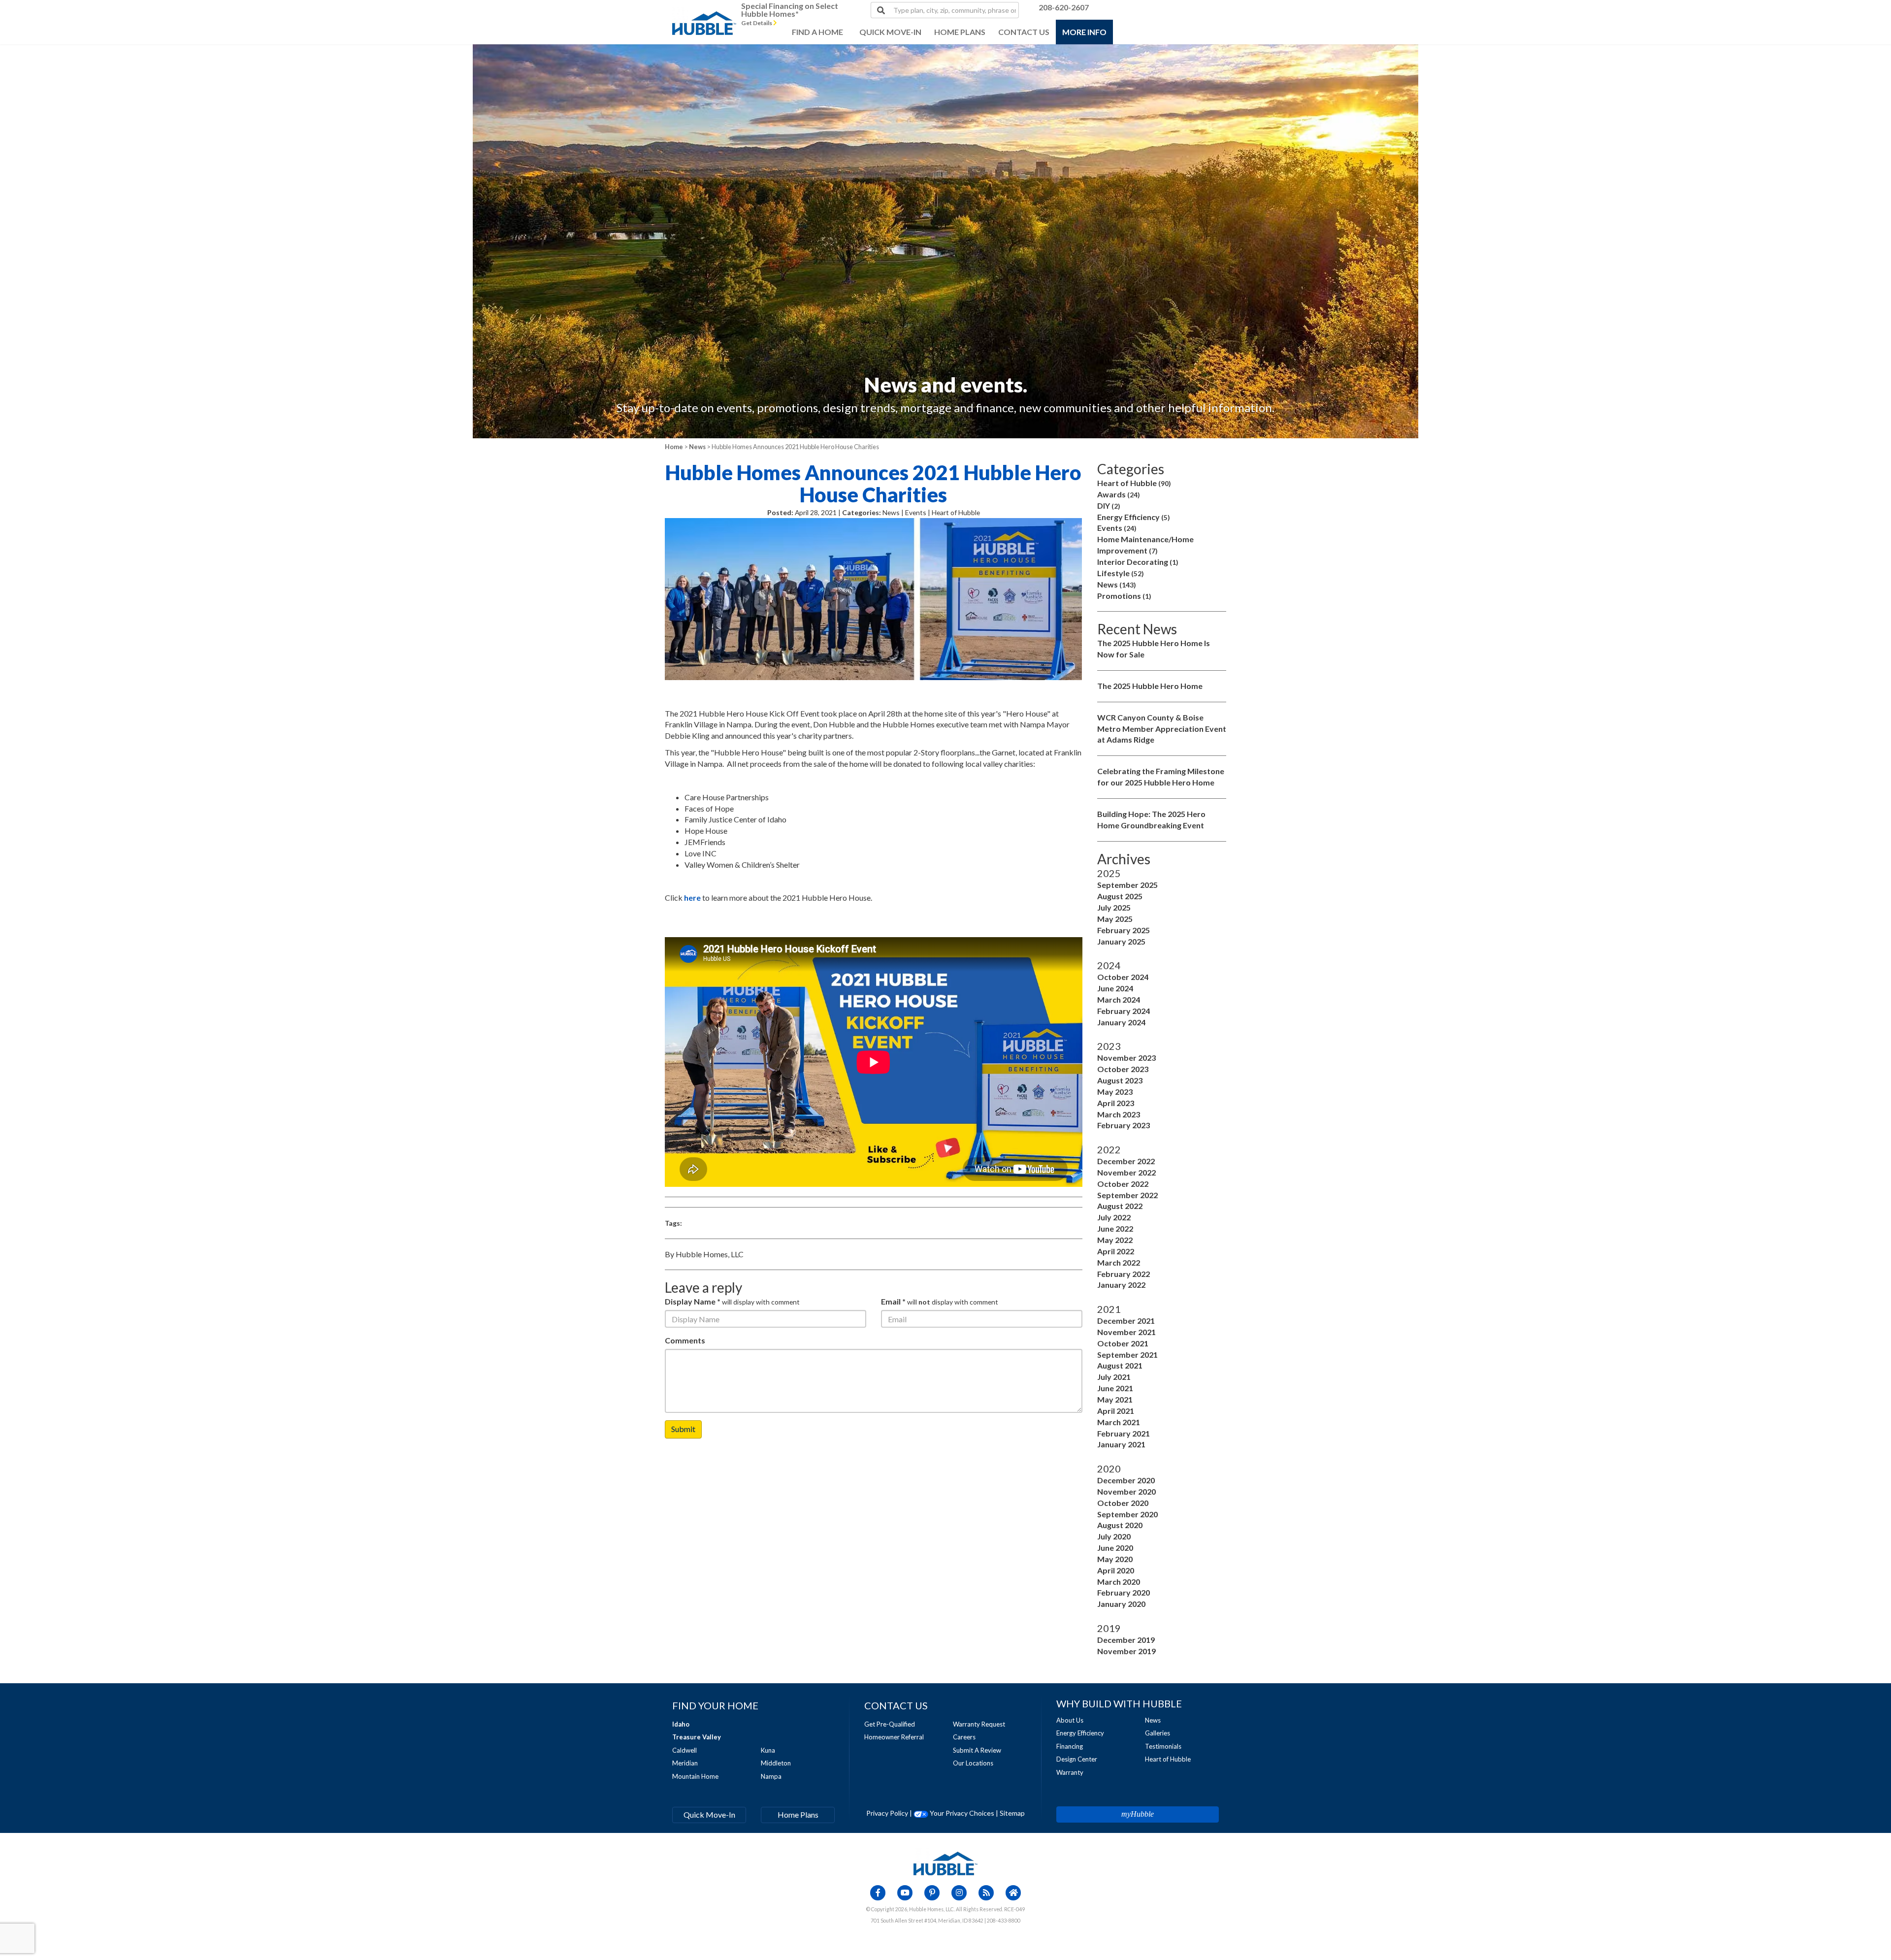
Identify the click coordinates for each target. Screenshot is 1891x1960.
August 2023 (1120, 1080)
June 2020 (1115, 1548)
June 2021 (1115, 1388)
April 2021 (1116, 1411)
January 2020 (1121, 1604)
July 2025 (1114, 907)
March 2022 (1119, 1262)
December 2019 (1126, 1640)
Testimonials (1163, 1746)
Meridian (685, 1763)
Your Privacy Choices (961, 1813)
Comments (685, 1340)
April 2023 (1116, 1103)
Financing (1070, 1746)
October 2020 (1123, 1503)
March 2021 (1119, 1422)
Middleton (776, 1763)
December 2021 (1126, 1321)
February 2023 (1124, 1125)
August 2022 (1120, 1206)
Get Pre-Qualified (890, 1724)
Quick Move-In (709, 1814)
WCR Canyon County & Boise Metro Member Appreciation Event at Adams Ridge (1162, 729)
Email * (893, 1301)
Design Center (1077, 1759)
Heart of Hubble (1134, 483)
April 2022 (1116, 1251)
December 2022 (1126, 1161)
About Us (1070, 1720)
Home (674, 447)
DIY (1109, 506)
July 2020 (1114, 1536)
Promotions (1124, 596)
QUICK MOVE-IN (890, 32)
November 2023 (1126, 1058)
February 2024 (1124, 1011)
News (697, 447)
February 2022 (1124, 1274)
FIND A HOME (817, 32)
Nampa (771, 1776)
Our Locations (973, 1763)
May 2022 (1115, 1240)
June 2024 (1115, 988)
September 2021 (1127, 1355)
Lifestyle (1121, 573)
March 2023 (1119, 1114)
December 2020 (1126, 1480)
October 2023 (1123, 1069)
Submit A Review (977, 1750)
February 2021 (1124, 1433)
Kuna (768, 1750)
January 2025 (1121, 941)
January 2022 (1121, 1285)
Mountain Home (695, 1776)
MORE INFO (1084, 32)
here (692, 898)
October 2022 (1123, 1184)
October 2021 (1123, 1343)
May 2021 (1115, 1399)
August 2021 (1120, 1365)
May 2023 (1115, 1092)
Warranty (1070, 1772)
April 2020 (1116, 1570)
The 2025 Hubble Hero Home (1150, 686)
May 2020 (1115, 1559)
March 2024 (1119, 999)
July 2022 (1114, 1217)
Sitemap (1012, 1813)
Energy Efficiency (1134, 517)
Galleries (1157, 1733)
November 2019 (1126, 1651)
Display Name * (693, 1301)
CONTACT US (1024, 32)
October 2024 (1123, 977)
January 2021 (1121, 1444)
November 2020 (1126, 1491)
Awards (1119, 494)
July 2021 (1114, 1377)
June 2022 (1115, 1228)
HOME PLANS (960, 32)
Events (1117, 528)
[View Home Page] (945, 1863)
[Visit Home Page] (704, 12)
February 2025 (1124, 930)
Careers (964, 1737)
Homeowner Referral (894, 1737)
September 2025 (1127, 885)
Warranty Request (979, 1724)
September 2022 (1127, 1195)
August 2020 (1120, 1525)
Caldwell (685, 1750)
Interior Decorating (1138, 562)
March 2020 (1119, 1582)
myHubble (1138, 1814)
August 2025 (1120, 896)
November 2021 (1126, 1332)
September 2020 (1127, 1514)
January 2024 (1121, 1022)
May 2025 (1115, 919)
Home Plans (798, 1814)
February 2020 (1124, 1592)
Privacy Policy (887, 1813)
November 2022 (1126, 1172)
